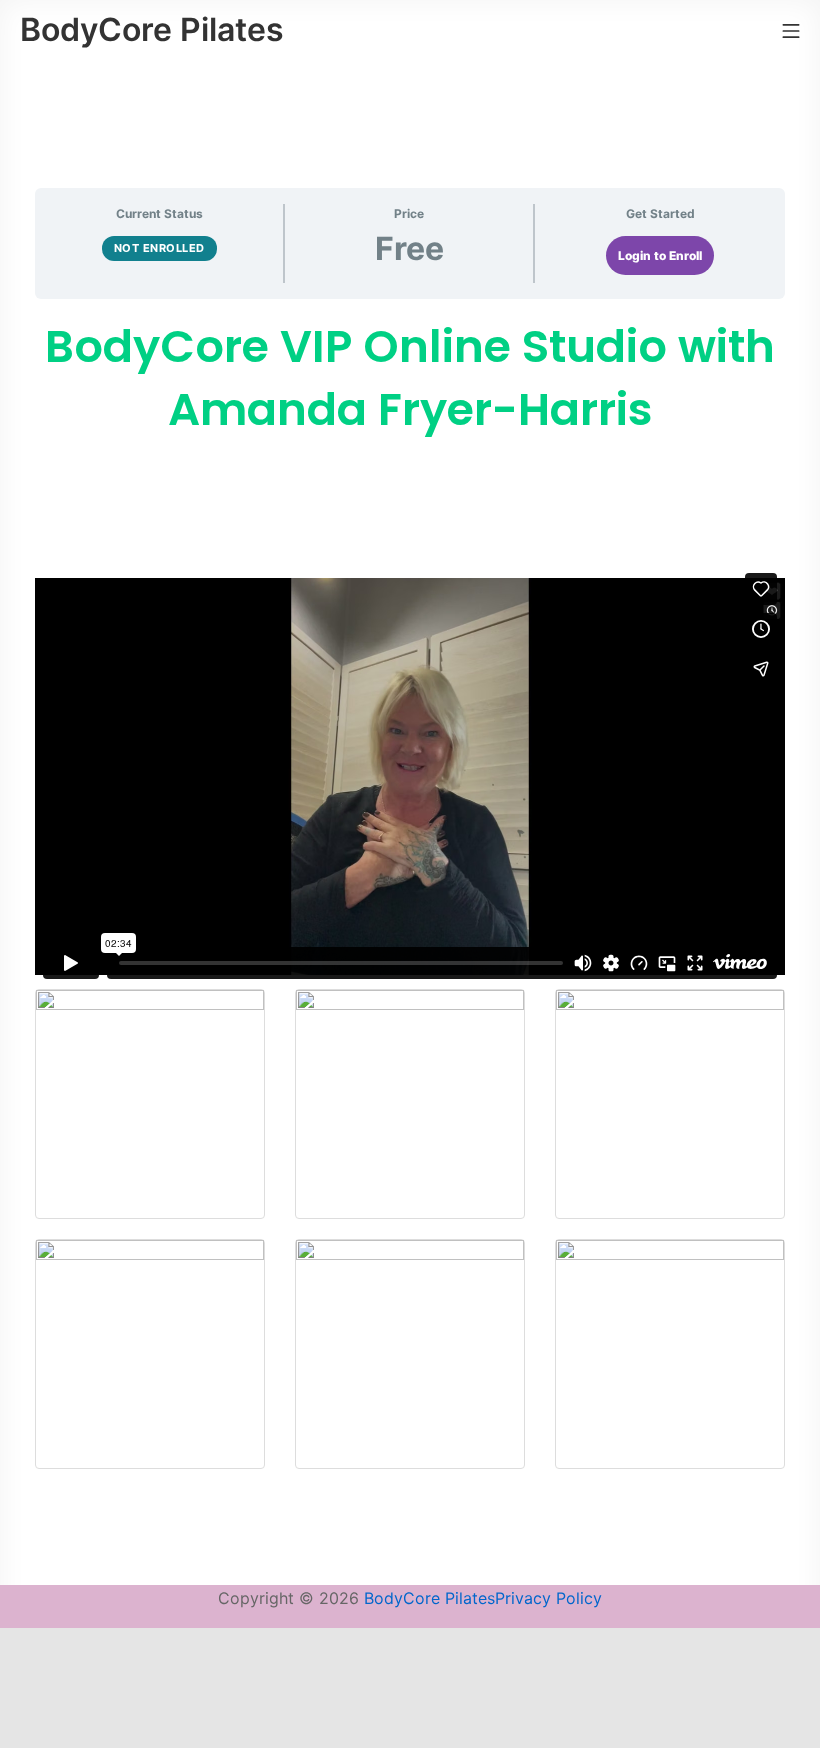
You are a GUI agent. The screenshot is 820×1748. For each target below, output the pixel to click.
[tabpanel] (410, 902)
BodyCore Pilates (429, 1598)
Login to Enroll (660, 255)
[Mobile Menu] (791, 29)
